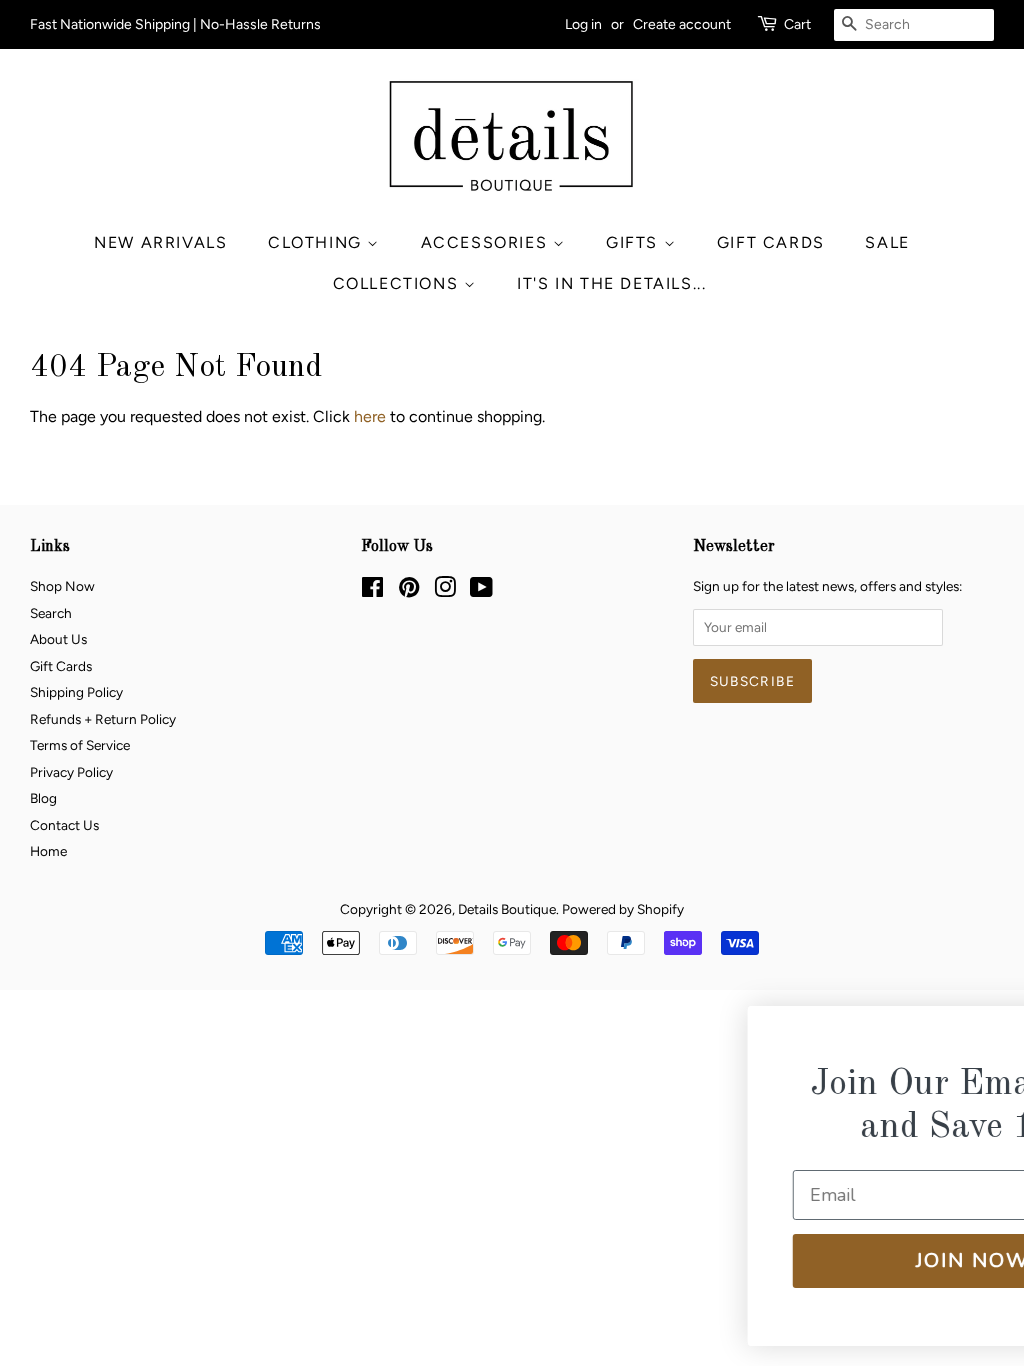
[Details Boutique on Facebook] (372, 591)
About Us (58, 639)
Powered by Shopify (623, 909)
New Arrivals (160, 242)
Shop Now (62, 586)
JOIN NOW (841, 1260)
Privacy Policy (71, 772)
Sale (887, 242)
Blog (43, 798)
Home (48, 851)
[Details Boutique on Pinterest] (409, 591)
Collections (398, 283)
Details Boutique (507, 909)
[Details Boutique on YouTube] (481, 591)
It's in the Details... (611, 283)
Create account (682, 24)
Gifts (635, 242)
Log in (583, 24)
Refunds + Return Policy (103, 719)
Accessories (487, 242)
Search (51, 613)
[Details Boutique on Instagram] (445, 591)
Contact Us (64, 825)
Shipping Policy (76, 692)
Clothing (317, 242)
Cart (797, 24)
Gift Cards (771, 242)
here (370, 416)
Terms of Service (80, 745)
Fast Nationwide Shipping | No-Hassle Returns (175, 24)
